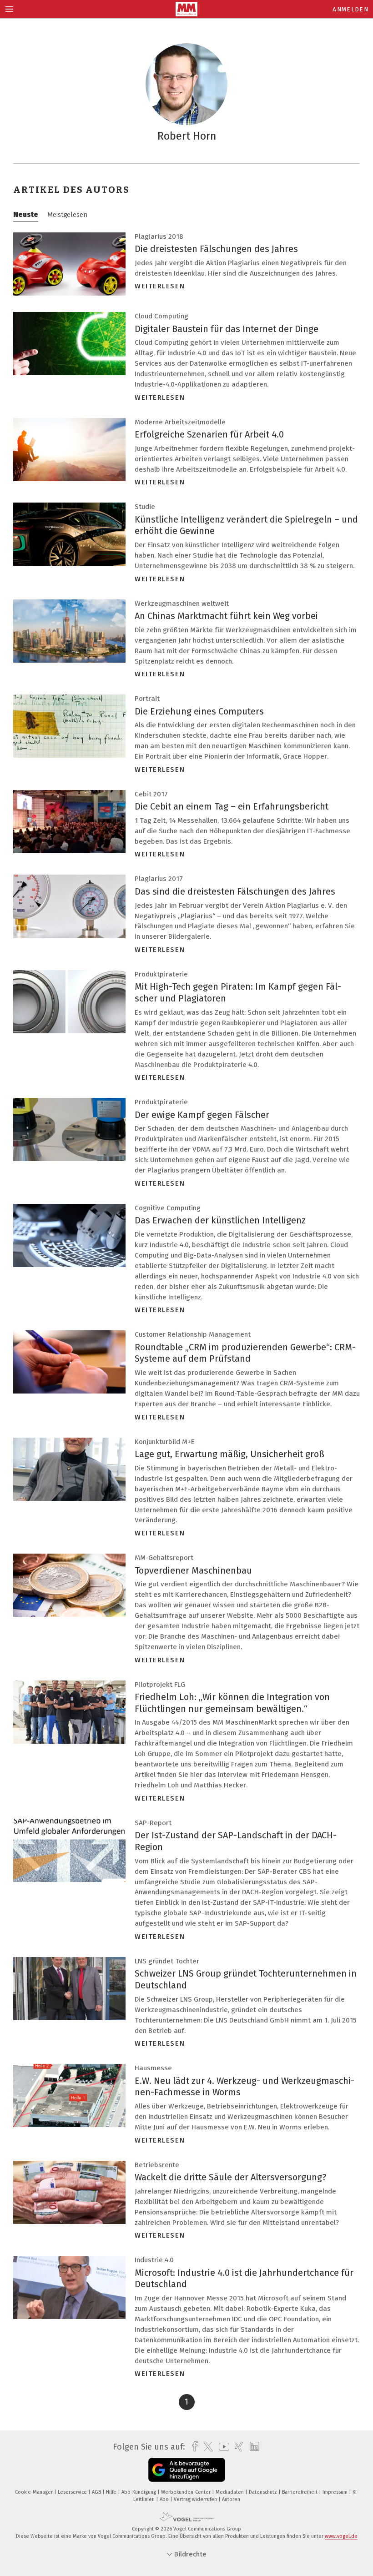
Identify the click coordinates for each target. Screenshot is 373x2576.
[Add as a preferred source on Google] (187, 2470)
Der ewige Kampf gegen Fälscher (202, 1115)
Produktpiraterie (161, 974)
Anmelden (350, 9)
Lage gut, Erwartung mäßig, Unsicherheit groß (229, 1454)
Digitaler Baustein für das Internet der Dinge (227, 329)
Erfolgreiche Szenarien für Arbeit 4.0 (209, 434)
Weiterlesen (160, 286)
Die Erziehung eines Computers (199, 711)
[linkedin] (252, 2447)
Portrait (147, 699)
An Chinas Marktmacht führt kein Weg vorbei (226, 616)
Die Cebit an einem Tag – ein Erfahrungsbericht (232, 806)
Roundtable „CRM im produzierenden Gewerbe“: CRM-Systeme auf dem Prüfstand (245, 1353)
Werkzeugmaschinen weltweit (182, 604)
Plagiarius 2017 (159, 879)
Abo (165, 2499)
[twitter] (206, 2447)
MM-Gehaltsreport (164, 1558)
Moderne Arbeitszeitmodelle (180, 422)
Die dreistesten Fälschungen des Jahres (216, 249)
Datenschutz (264, 2492)
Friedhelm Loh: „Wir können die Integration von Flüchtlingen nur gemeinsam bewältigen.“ (232, 1703)
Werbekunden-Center (186, 2492)
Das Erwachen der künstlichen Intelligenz (220, 1220)
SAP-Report (153, 1823)
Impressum (336, 2492)
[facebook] (193, 2447)
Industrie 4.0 (154, 2260)
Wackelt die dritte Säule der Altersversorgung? (231, 2177)
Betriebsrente (157, 2165)
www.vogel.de (341, 2536)
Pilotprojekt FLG (160, 1685)
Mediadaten (230, 2492)
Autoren (231, 2499)
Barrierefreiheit (300, 2492)
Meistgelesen (67, 215)
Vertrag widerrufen (196, 2499)
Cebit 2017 (151, 794)
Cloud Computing (161, 316)
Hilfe (112, 2492)
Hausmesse (153, 2068)
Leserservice (73, 2492)
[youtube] (222, 2447)
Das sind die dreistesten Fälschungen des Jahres (235, 891)
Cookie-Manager (35, 2492)
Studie (145, 507)
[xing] (237, 2447)
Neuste (26, 215)
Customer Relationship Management (193, 1334)
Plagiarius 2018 (159, 236)
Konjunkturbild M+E (165, 1442)
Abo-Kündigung (139, 2492)
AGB (97, 2492)
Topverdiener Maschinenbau (193, 1570)
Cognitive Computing (168, 1208)
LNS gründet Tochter (167, 1961)
